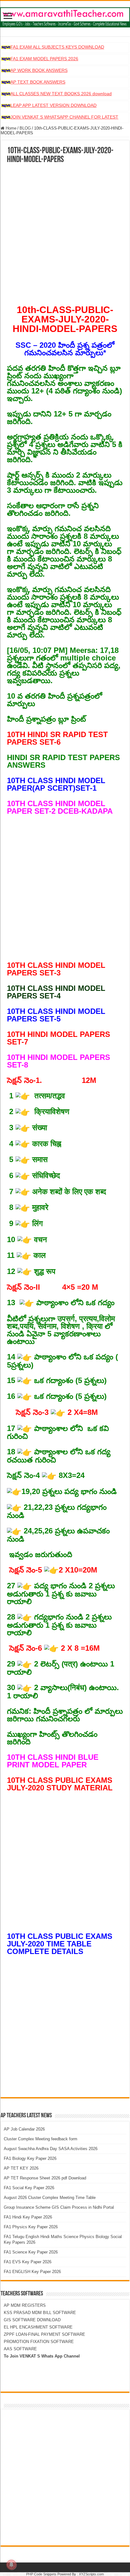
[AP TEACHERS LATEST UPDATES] (65, 16)
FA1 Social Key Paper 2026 (29, 2188)
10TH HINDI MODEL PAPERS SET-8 (59, 1061)
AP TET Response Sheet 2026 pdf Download (45, 2178)
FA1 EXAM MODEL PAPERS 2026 (44, 59)
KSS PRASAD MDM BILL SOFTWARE (40, 2313)
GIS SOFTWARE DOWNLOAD (32, 2320)
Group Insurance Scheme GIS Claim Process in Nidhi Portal (59, 2207)
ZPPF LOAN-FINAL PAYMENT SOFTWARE (44, 2334)
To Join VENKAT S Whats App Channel (42, 2356)
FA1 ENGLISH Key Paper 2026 (32, 2272)
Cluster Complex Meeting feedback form (41, 2139)
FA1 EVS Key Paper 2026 (28, 2262)
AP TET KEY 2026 (21, 2168)
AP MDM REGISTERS (25, 2305)
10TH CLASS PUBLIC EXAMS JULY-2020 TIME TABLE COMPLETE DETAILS (60, 1944)
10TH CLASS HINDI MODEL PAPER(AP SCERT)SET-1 (56, 784)
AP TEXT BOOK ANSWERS (38, 82)
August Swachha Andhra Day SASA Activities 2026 (51, 2149)
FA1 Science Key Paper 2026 (31, 2252)
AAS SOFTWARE (20, 2349)
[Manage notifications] (11, 2565)
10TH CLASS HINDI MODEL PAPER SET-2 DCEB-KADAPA (60, 807)
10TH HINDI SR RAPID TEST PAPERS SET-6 (57, 738)
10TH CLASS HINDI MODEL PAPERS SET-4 (56, 992)
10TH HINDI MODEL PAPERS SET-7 (59, 1038)
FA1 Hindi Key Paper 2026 (28, 2217)
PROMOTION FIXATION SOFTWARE (39, 2342)
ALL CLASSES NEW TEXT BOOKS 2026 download (61, 94)
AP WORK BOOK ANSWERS (39, 70)
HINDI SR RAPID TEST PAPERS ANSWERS (63, 761)
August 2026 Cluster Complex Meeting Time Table (50, 2198)
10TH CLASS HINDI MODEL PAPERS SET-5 (56, 1015)
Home (10, 128)
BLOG (25, 128)
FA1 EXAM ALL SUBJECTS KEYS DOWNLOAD (57, 47)
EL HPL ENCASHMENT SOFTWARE (38, 2327)
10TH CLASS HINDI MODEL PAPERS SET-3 (56, 969)
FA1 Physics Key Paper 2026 (31, 2227)
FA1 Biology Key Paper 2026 (30, 2158)
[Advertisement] (65, 232)
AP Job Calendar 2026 (24, 2129)
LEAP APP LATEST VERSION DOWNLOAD (53, 105)
